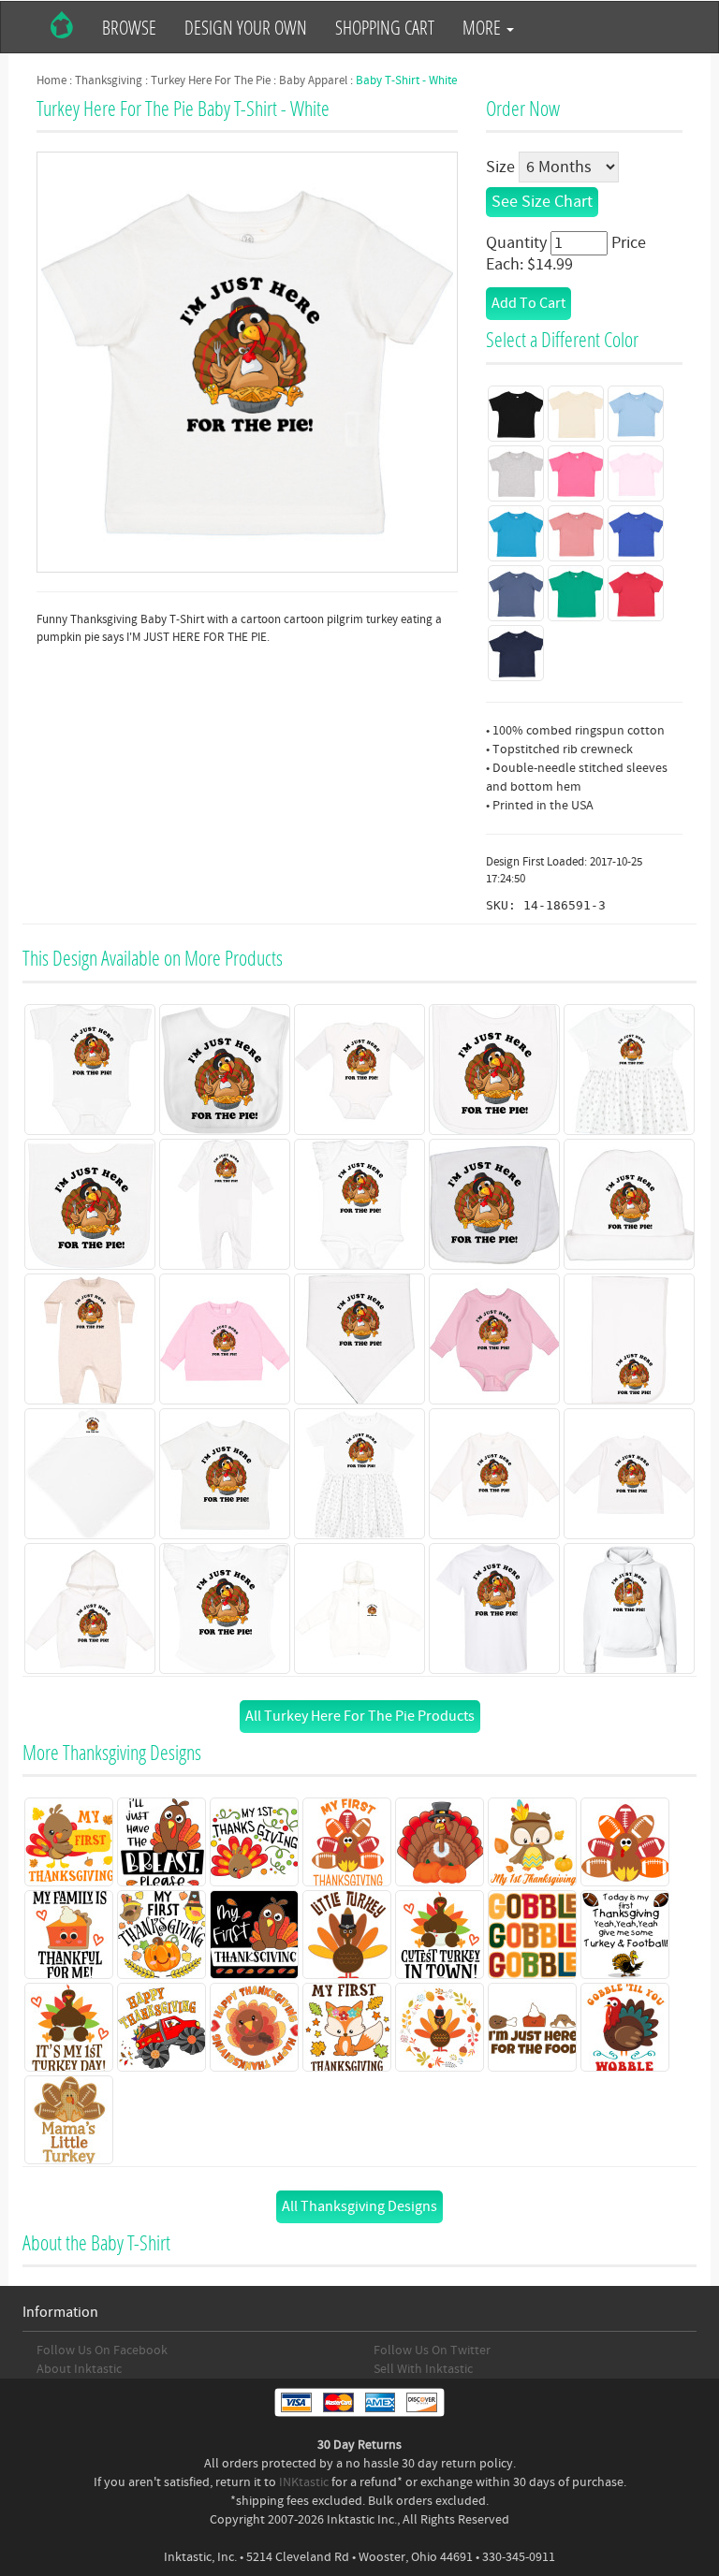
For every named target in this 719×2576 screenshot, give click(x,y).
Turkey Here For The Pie (211, 80)
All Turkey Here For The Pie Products (360, 1716)
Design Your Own (246, 27)
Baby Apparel (313, 80)
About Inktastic (79, 2369)
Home (51, 80)
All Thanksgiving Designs (359, 2206)
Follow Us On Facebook (102, 2350)
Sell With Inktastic (423, 2369)
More (484, 27)
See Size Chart (542, 202)
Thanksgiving (109, 80)
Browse (129, 27)
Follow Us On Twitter (432, 2350)
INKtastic (304, 2482)
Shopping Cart (385, 27)
